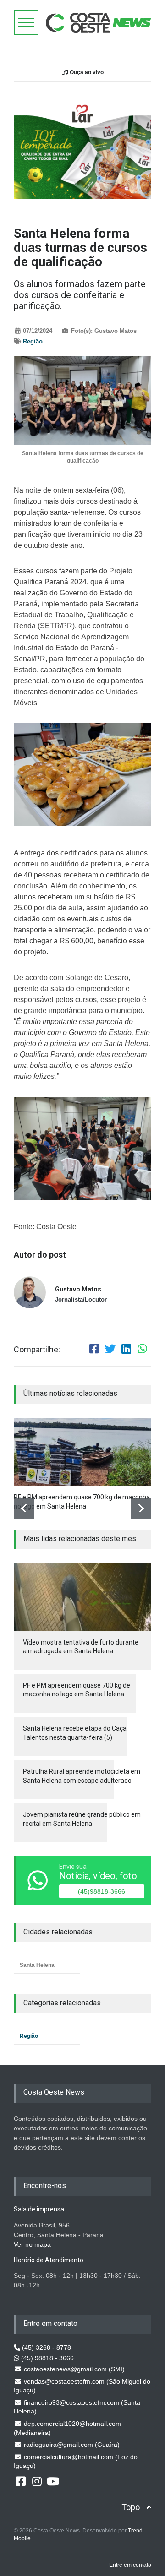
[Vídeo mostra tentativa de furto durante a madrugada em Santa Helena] (82, 1597)
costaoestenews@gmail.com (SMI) (73, 2369)
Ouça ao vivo (86, 72)
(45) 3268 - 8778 (46, 2347)
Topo (131, 2507)
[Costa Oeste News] (99, 23)
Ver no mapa (32, 2244)
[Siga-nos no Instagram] (37, 2481)
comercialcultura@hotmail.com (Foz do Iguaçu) (76, 2462)
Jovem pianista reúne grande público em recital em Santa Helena (82, 1819)
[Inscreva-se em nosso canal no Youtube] (53, 2481)
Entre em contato (130, 2565)
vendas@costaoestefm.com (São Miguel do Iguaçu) (82, 2386)
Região (33, 341)
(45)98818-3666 (102, 1891)
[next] (141, 1508)
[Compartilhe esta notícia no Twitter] (110, 1350)
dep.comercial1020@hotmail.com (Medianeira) (67, 2428)
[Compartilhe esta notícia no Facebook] (94, 1350)
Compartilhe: (37, 1350)
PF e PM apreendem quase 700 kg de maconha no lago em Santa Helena (82, 1502)
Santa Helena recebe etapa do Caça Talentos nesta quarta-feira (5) (75, 1733)
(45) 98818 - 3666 (47, 2358)
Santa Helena (37, 1965)
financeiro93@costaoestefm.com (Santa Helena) (77, 2407)
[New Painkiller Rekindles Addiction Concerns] (82, 1452)
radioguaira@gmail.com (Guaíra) (71, 2445)
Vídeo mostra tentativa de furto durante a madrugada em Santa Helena (81, 1647)
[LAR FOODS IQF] (82, 147)
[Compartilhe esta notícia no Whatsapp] (142, 1350)
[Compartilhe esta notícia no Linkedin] (126, 1350)
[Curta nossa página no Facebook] (21, 2481)
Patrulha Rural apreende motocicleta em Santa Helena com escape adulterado (82, 1776)
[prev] (24, 1508)
